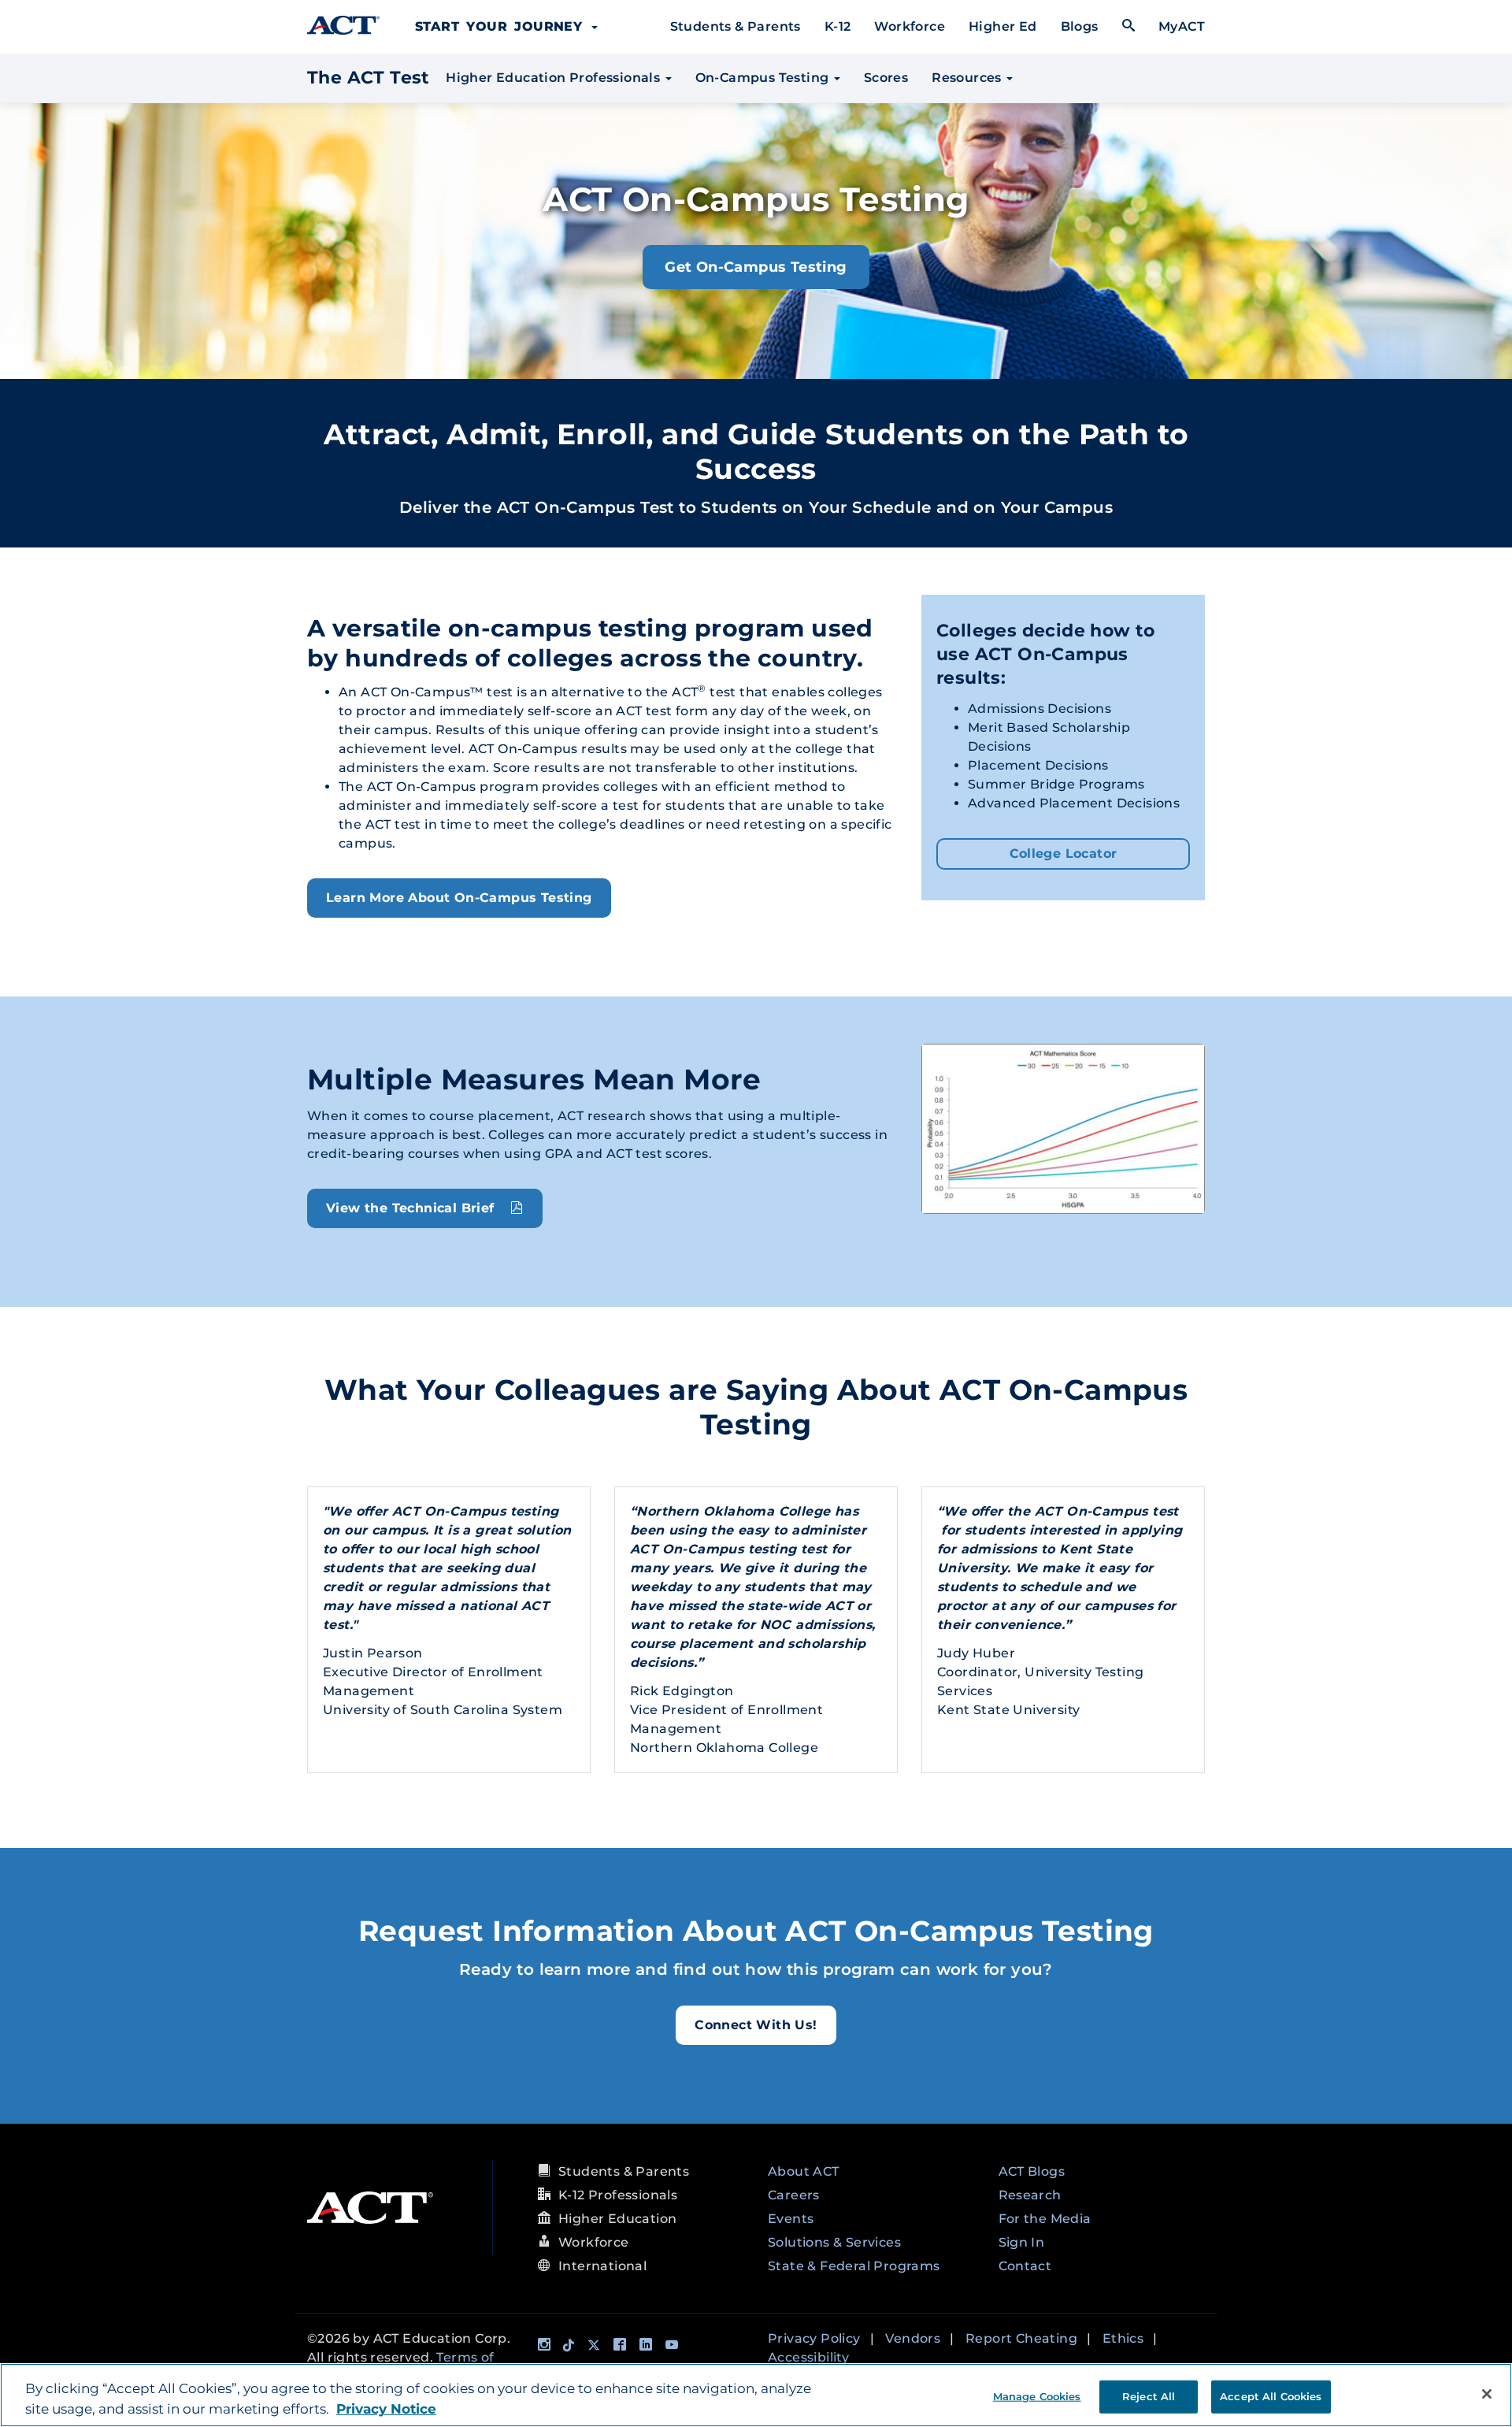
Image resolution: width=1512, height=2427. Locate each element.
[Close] (1487, 2394)
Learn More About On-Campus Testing (459, 898)
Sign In (1022, 2242)
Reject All (1149, 2395)
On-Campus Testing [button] (764, 78)
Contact (1025, 2266)
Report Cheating (1021, 2338)
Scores (886, 78)
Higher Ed (1003, 26)
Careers (794, 2195)
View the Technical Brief (414, 1208)
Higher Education (617, 2219)
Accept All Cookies (1271, 2395)
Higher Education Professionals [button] (553, 78)
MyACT (1182, 26)
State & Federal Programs (854, 2266)
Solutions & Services (834, 2242)
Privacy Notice (386, 2409)
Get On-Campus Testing (756, 267)
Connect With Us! (756, 2025)
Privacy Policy (814, 2338)
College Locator (1064, 854)
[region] (756, 2395)
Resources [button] (968, 78)
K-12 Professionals (618, 2195)
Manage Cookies (1037, 2395)
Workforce (910, 26)
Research (1030, 2195)
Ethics (1123, 2338)
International (602, 2266)
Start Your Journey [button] (502, 26)
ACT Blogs (1032, 2171)
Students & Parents (736, 26)
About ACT (804, 2171)
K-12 (838, 26)
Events (791, 2219)
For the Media (1045, 2219)
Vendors (913, 2338)
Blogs (1080, 26)
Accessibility (808, 2357)
